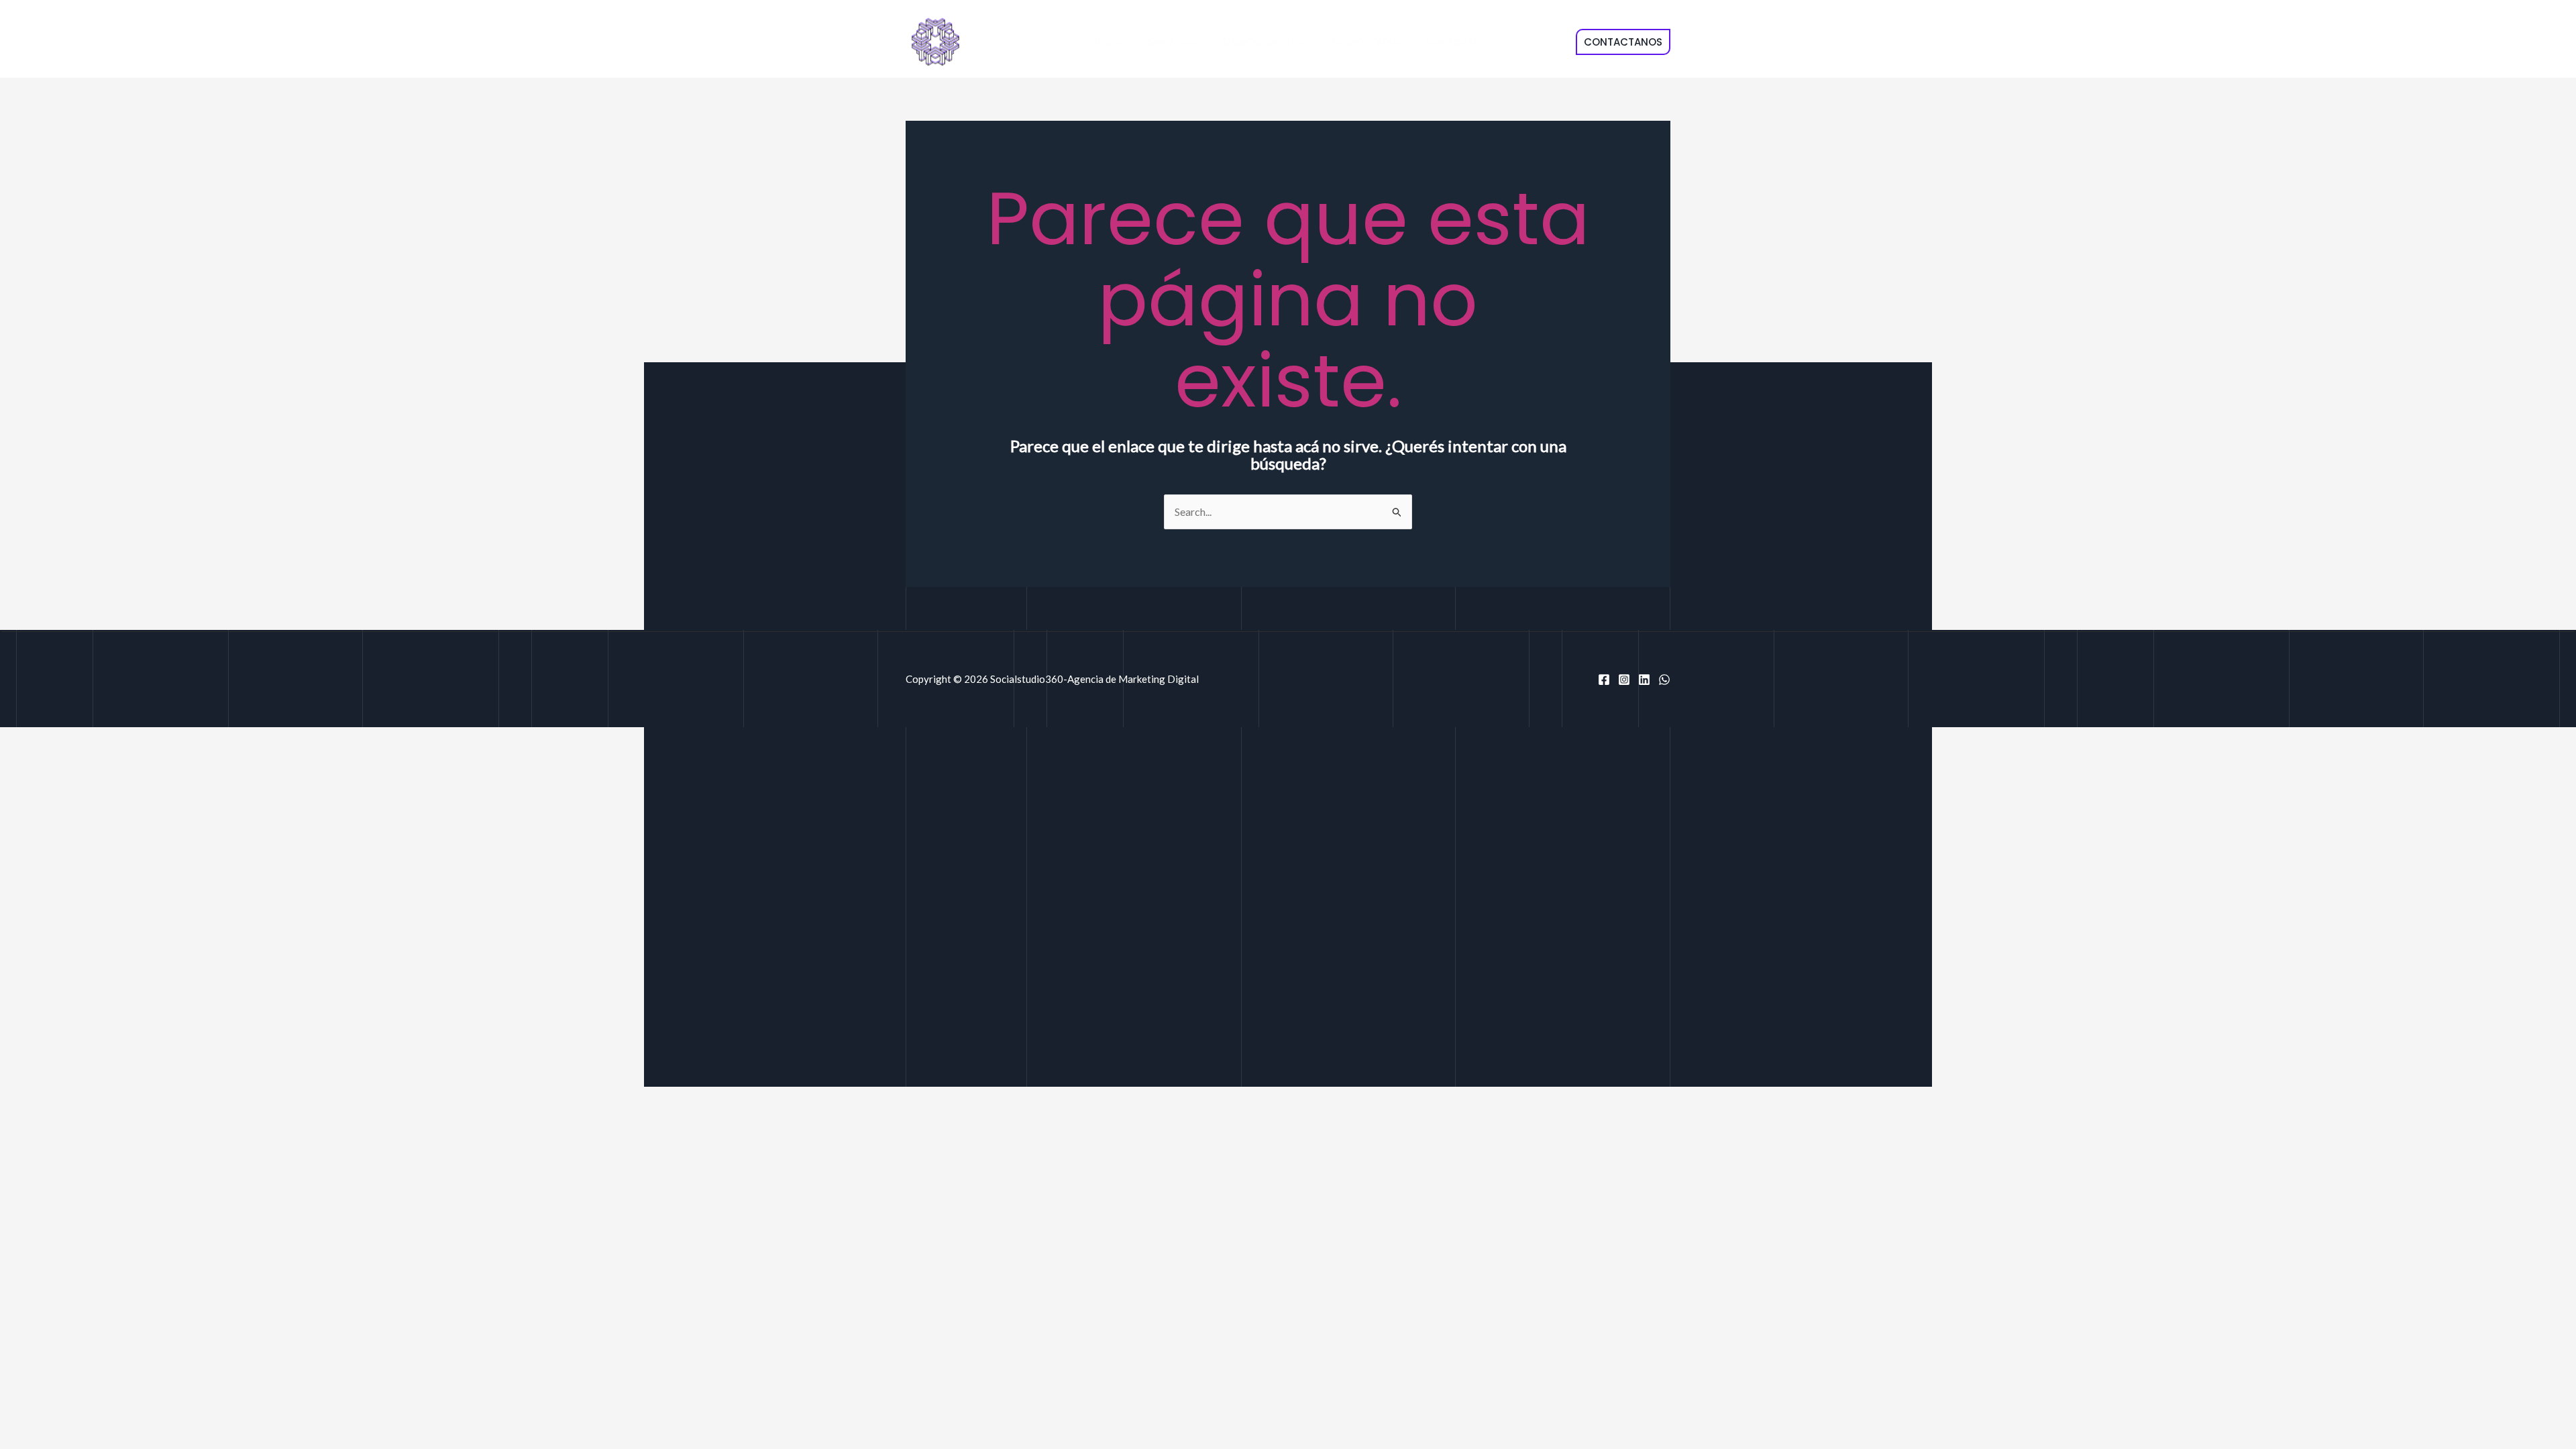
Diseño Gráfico (1266, 42)
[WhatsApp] (1664, 680)
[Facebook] (1604, 680)
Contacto (1453, 42)
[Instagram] (1624, 680)
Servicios (1174, 42)
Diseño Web (1367, 42)
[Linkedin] (1644, 680)
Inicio (1110, 42)
